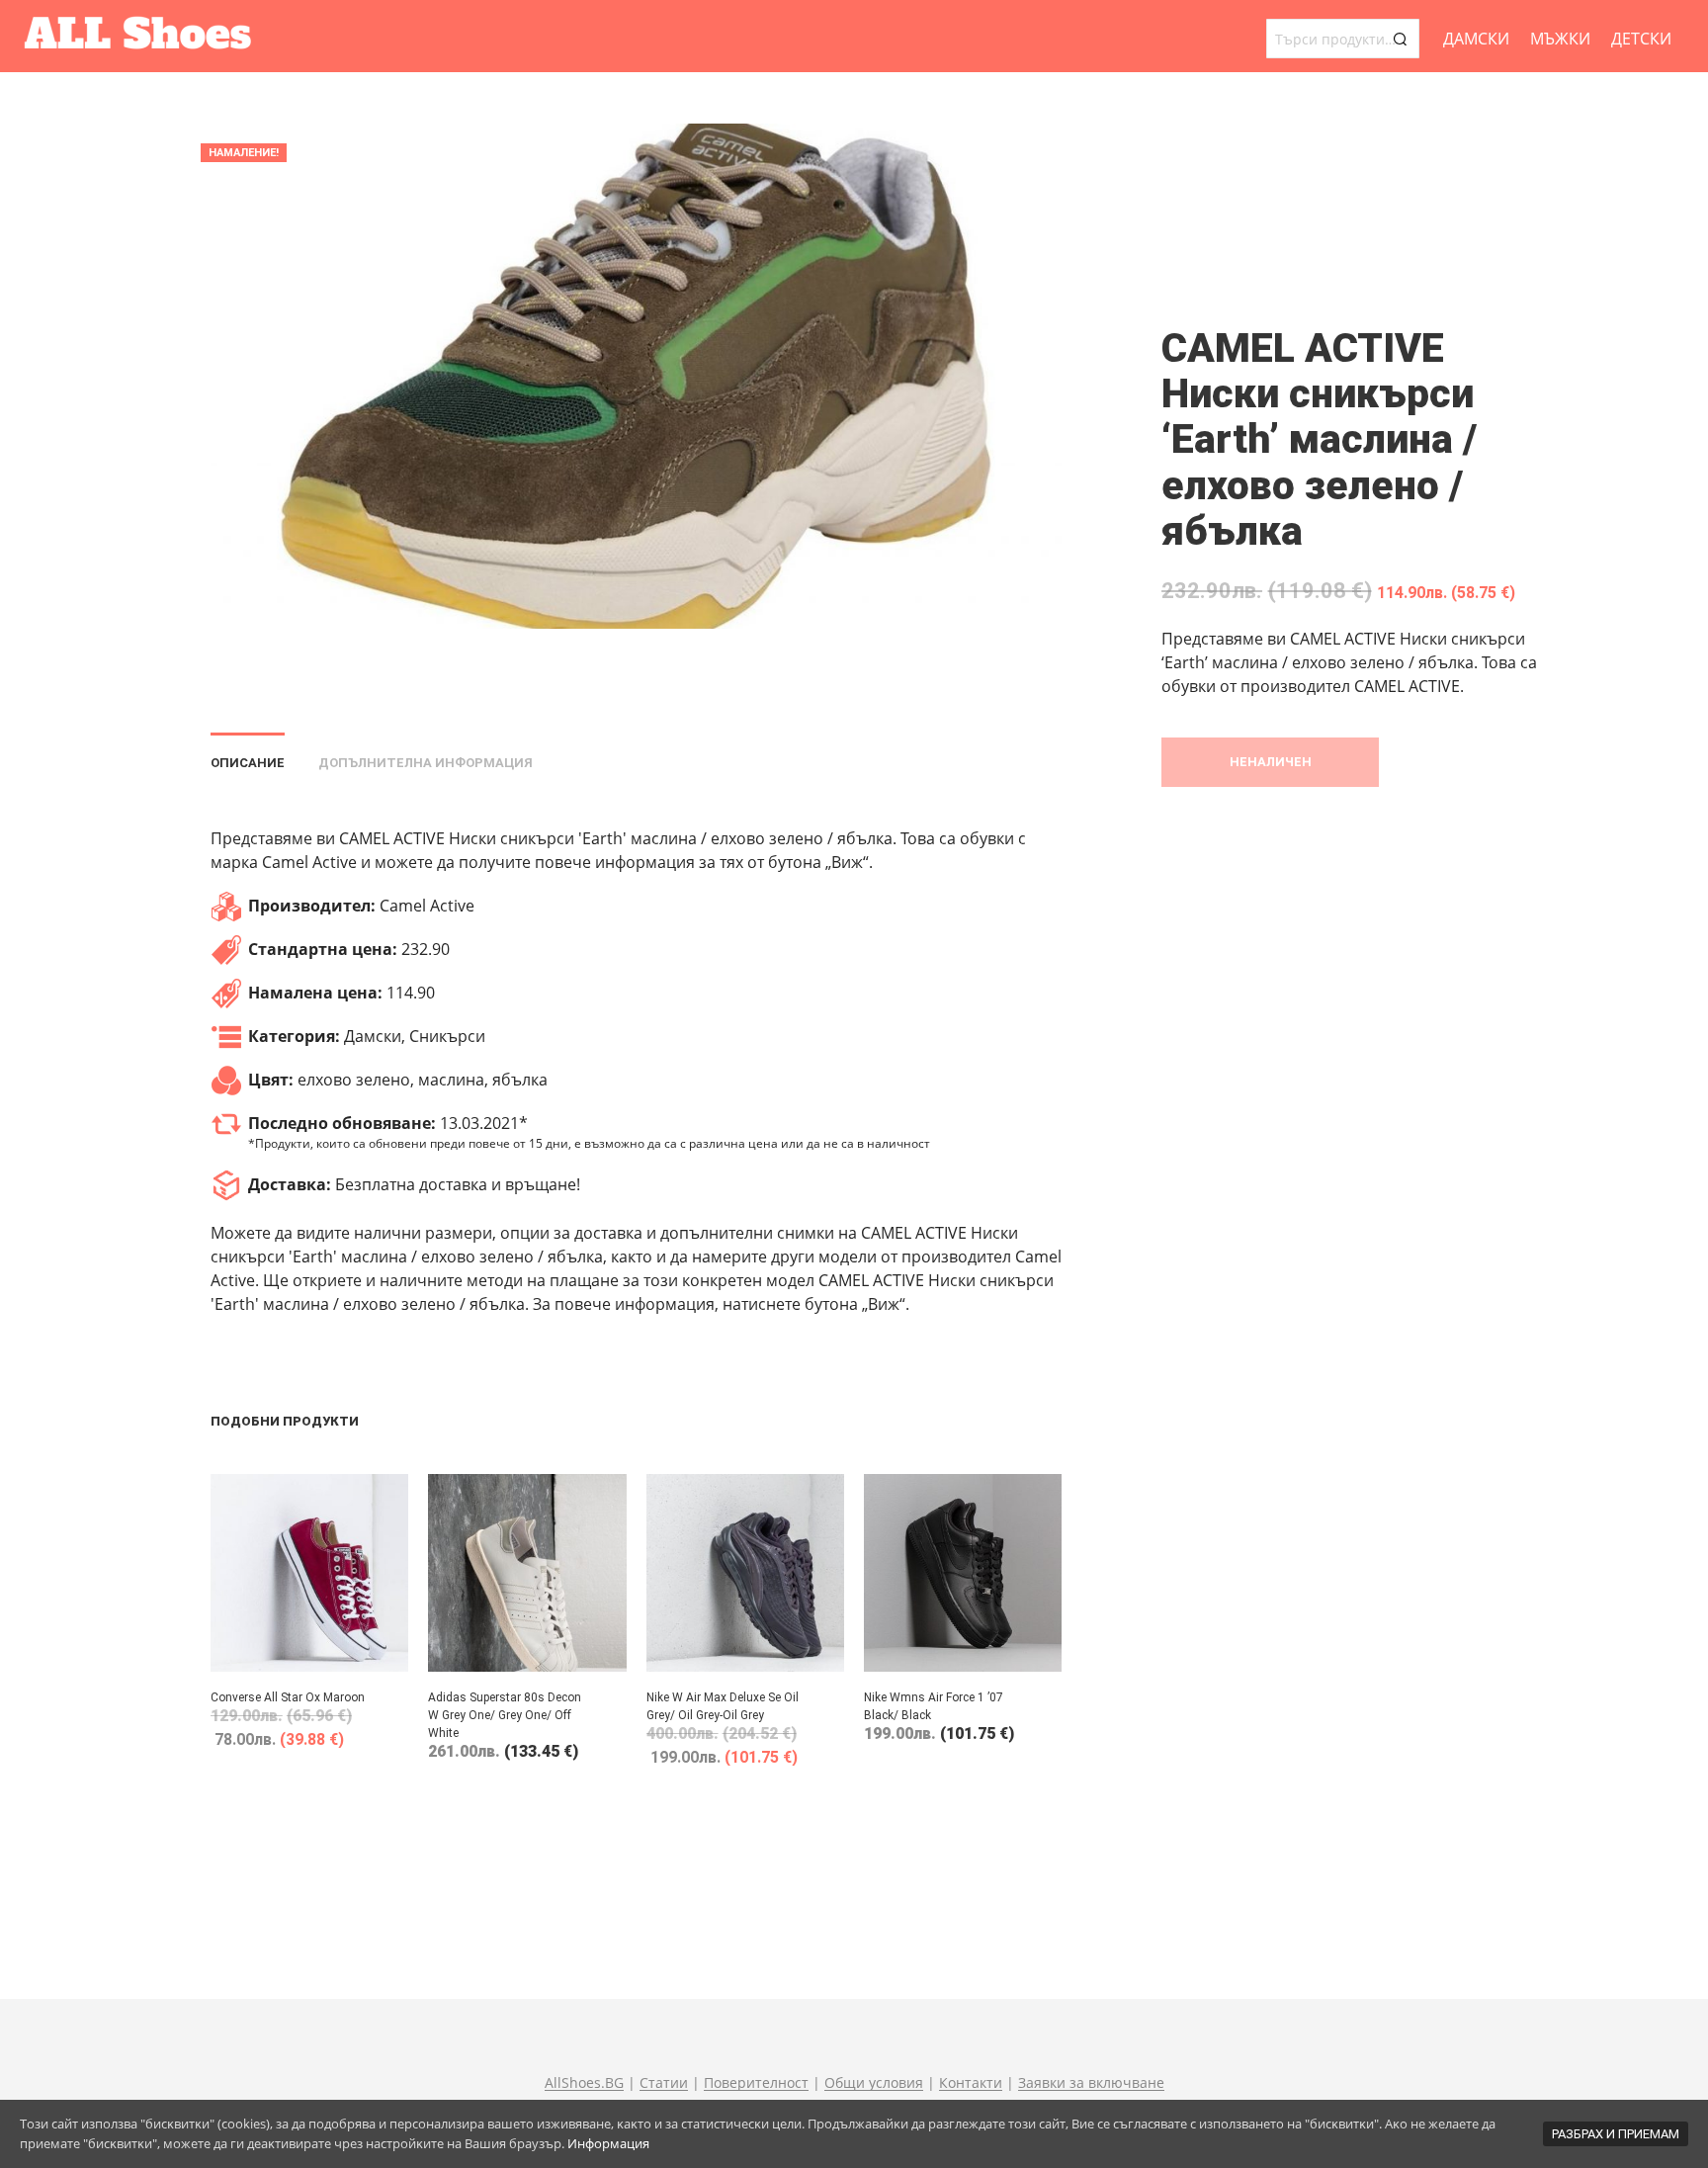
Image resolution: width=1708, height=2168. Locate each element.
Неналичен (1271, 762)
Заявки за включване (1091, 2083)
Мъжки (1560, 39)
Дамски (1476, 39)
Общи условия (874, 2083)
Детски (1641, 39)
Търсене (1400, 39)
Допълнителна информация (426, 763)
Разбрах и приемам (1616, 2134)
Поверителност (756, 2083)
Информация (608, 2143)
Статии (664, 2083)
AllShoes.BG (584, 2083)
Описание (248, 763)
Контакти (971, 2083)
